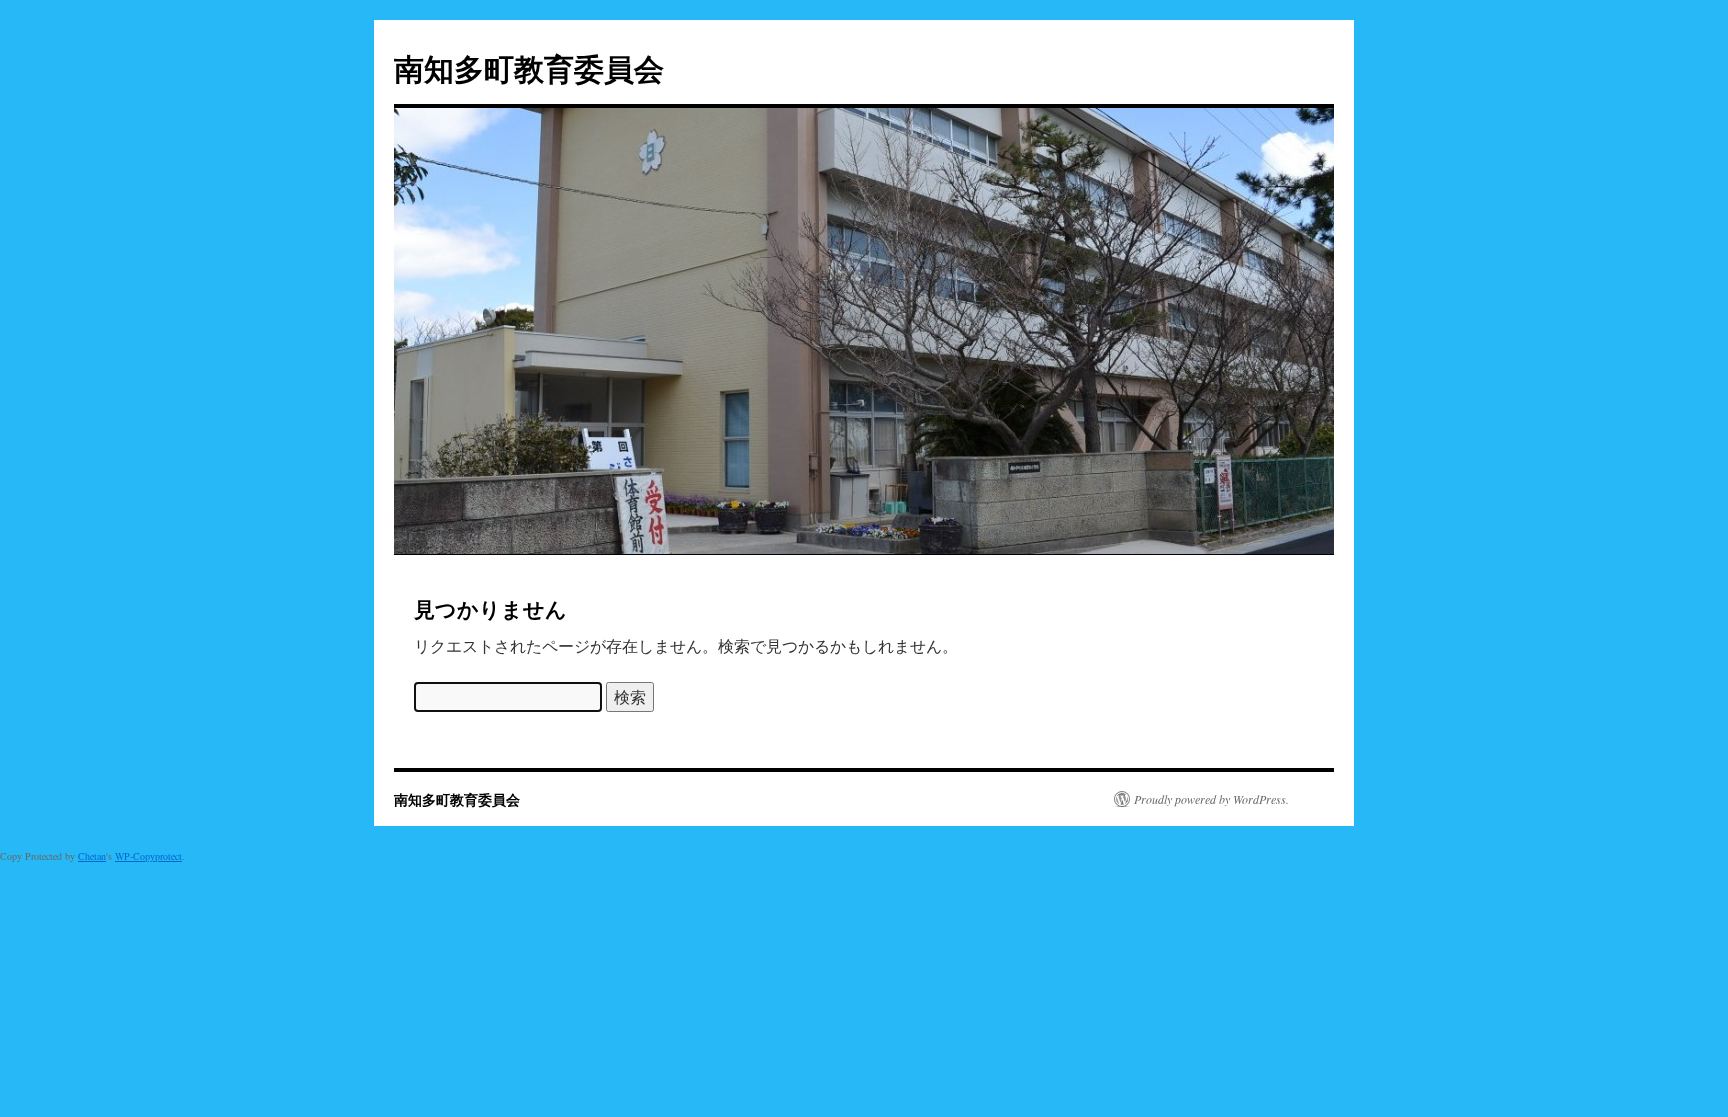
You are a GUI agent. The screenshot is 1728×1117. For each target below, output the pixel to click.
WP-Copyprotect (148, 856)
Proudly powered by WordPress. (1211, 799)
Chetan (92, 856)
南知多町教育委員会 (529, 67)
